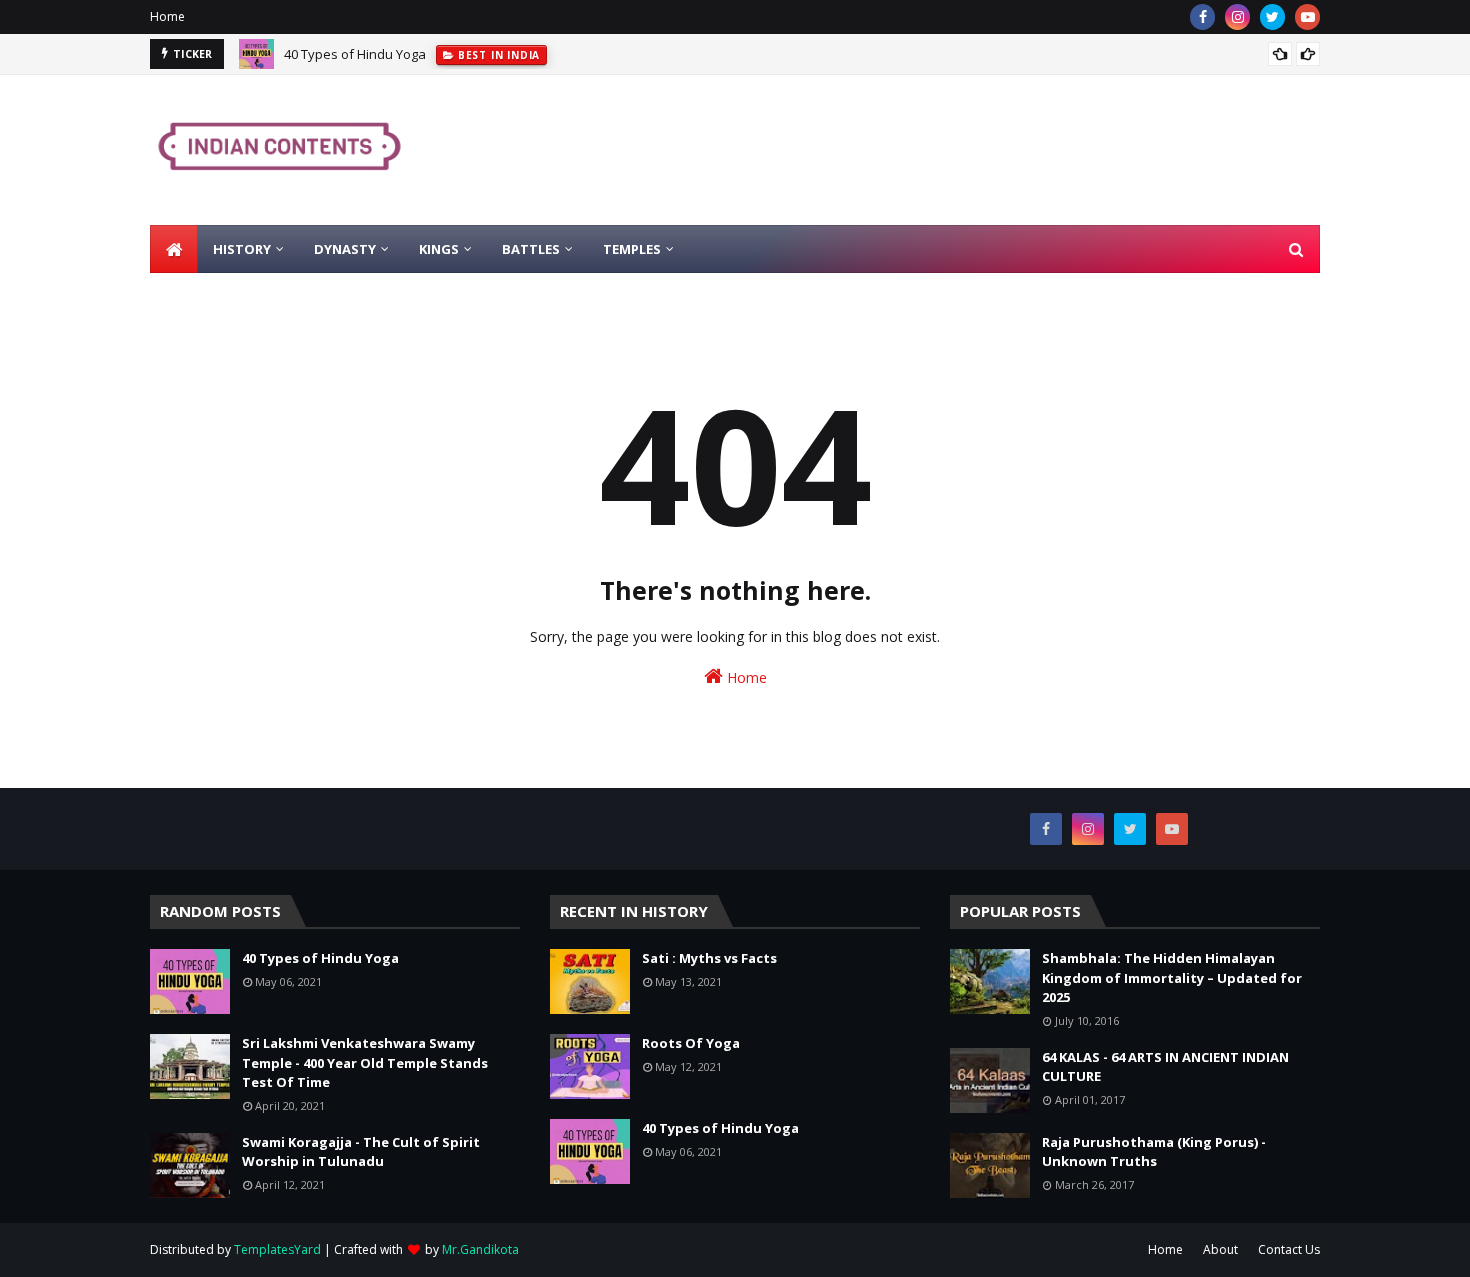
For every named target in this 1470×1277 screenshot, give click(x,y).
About (1220, 1249)
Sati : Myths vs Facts (709, 958)
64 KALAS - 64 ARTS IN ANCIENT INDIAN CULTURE (1165, 1067)
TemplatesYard (277, 1249)
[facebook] (1202, 17)
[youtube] (1307, 17)
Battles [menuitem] (531, 249)
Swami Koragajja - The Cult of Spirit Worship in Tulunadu (361, 1152)
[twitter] (1272, 17)
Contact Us (1289, 1249)
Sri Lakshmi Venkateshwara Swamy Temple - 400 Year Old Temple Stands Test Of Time (365, 1062)
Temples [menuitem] (632, 249)
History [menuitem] (242, 249)
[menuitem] (174, 249)
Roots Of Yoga (691, 1043)
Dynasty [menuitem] (345, 249)
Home (167, 16)
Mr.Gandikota (480, 1249)
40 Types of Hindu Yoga (355, 54)
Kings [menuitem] (439, 249)
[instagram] (1237, 17)
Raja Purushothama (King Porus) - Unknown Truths (1154, 1152)
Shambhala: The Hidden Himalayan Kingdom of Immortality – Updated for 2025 (1172, 977)
